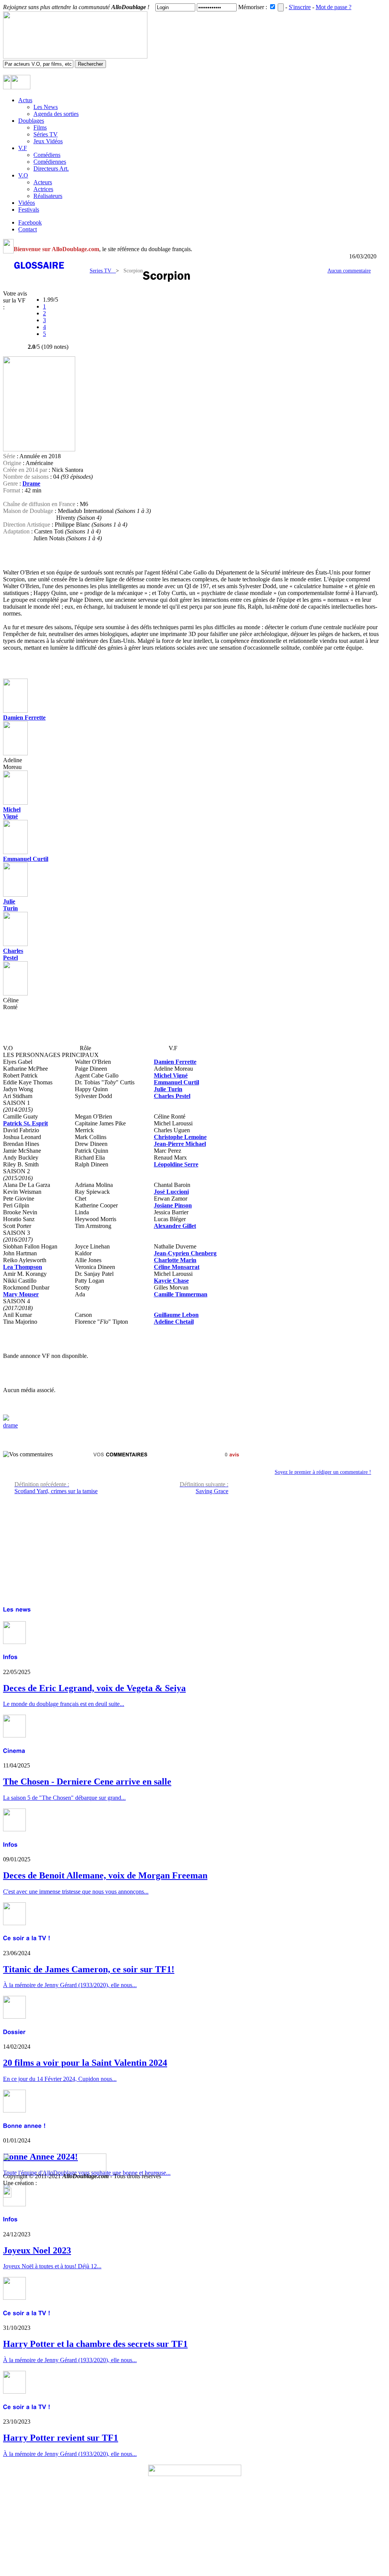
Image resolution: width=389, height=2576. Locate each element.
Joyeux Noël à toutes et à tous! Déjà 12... (52, 2266)
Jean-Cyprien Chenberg (185, 1253)
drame (10, 1425)
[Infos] (10, 1657)
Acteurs (43, 182)
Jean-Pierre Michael (180, 1144)
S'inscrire (300, 7)
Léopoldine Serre (176, 1164)
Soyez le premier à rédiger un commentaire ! (323, 1472)
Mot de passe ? (334, 7)
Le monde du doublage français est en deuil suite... (64, 1704)
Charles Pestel (13, 954)
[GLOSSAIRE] (40, 265)
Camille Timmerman (181, 1294)
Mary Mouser (21, 1294)
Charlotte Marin (175, 1260)
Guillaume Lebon (176, 1315)
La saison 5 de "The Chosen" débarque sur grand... (64, 1798)
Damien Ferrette (24, 718)
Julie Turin (168, 1089)
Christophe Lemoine (180, 1137)
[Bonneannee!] (25, 2125)
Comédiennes (50, 162)
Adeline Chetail (174, 1322)
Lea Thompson (23, 1267)
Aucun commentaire (349, 271)
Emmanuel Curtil (26, 859)
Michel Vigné (12, 813)
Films (40, 127)
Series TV (103, 271)
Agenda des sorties (56, 114)
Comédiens (47, 155)
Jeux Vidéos (48, 141)
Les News (46, 107)
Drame (31, 483)
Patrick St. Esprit (25, 1123)
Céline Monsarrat (177, 1267)
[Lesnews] (17, 1609)
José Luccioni (171, 1192)
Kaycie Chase (171, 1281)
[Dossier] (14, 2032)
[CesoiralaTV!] (27, 1938)
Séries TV (46, 134)
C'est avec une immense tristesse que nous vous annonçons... (76, 1892)
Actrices (43, 189)
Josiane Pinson (173, 1205)
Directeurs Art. (51, 169)
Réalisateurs (48, 196)
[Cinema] (14, 1751)
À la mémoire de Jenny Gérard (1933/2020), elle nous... (70, 2360)
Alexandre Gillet (175, 1226)
